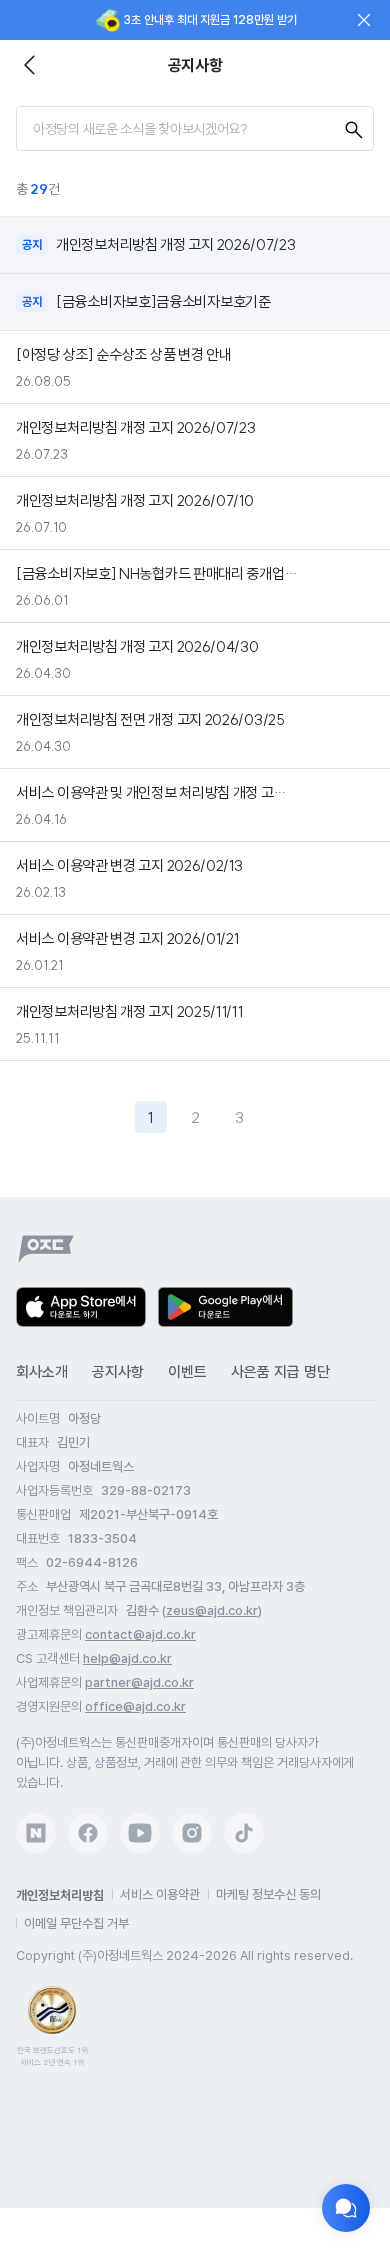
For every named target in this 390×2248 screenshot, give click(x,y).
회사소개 (42, 1372)
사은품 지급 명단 (280, 1372)
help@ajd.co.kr (127, 1658)
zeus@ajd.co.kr (212, 1610)
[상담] (346, 2208)
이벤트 (187, 1372)
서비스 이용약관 (160, 1894)
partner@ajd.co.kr (139, 1682)
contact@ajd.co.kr (140, 1634)
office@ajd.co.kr (135, 1706)
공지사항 (118, 1372)
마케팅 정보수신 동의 (268, 1894)
